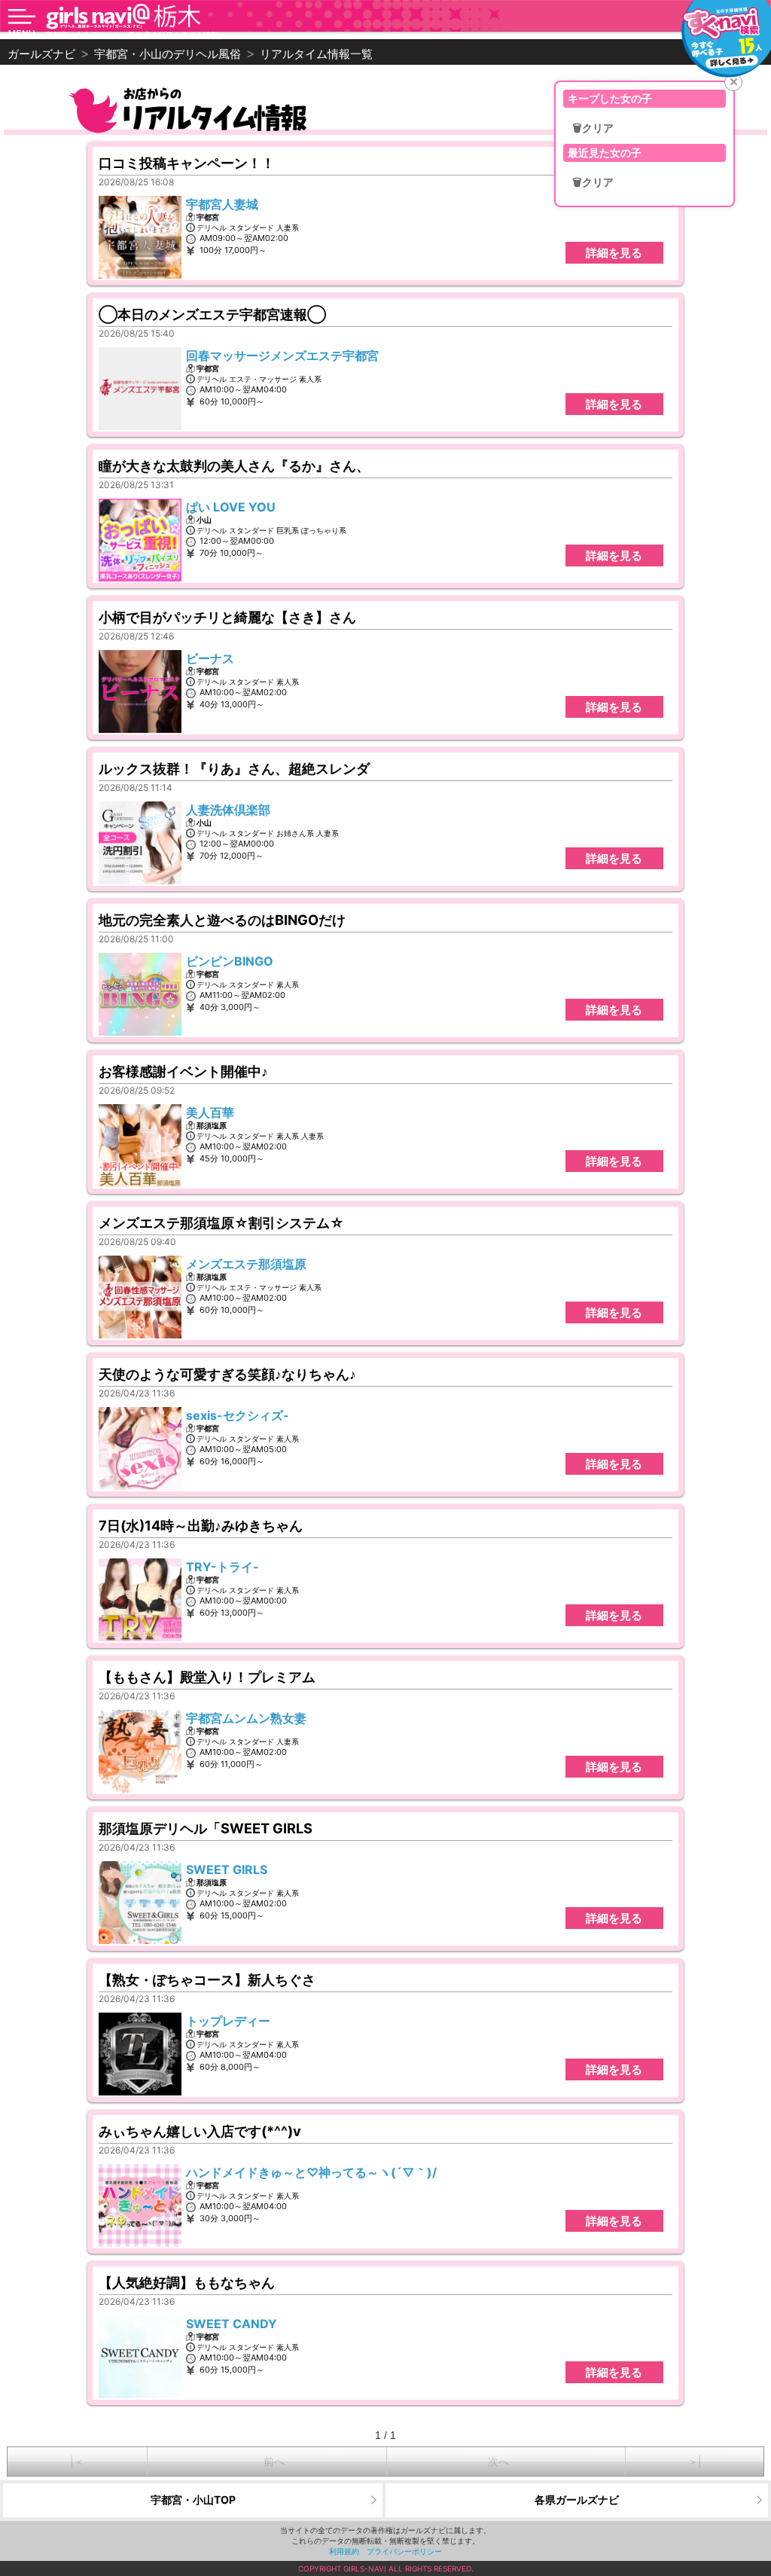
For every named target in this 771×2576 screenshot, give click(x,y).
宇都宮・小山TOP (193, 2500)
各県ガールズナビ (577, 2500)
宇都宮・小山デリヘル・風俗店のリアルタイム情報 (132, 35)
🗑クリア (593, 128)
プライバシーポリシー (404, 2551)
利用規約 (344, 2551)
